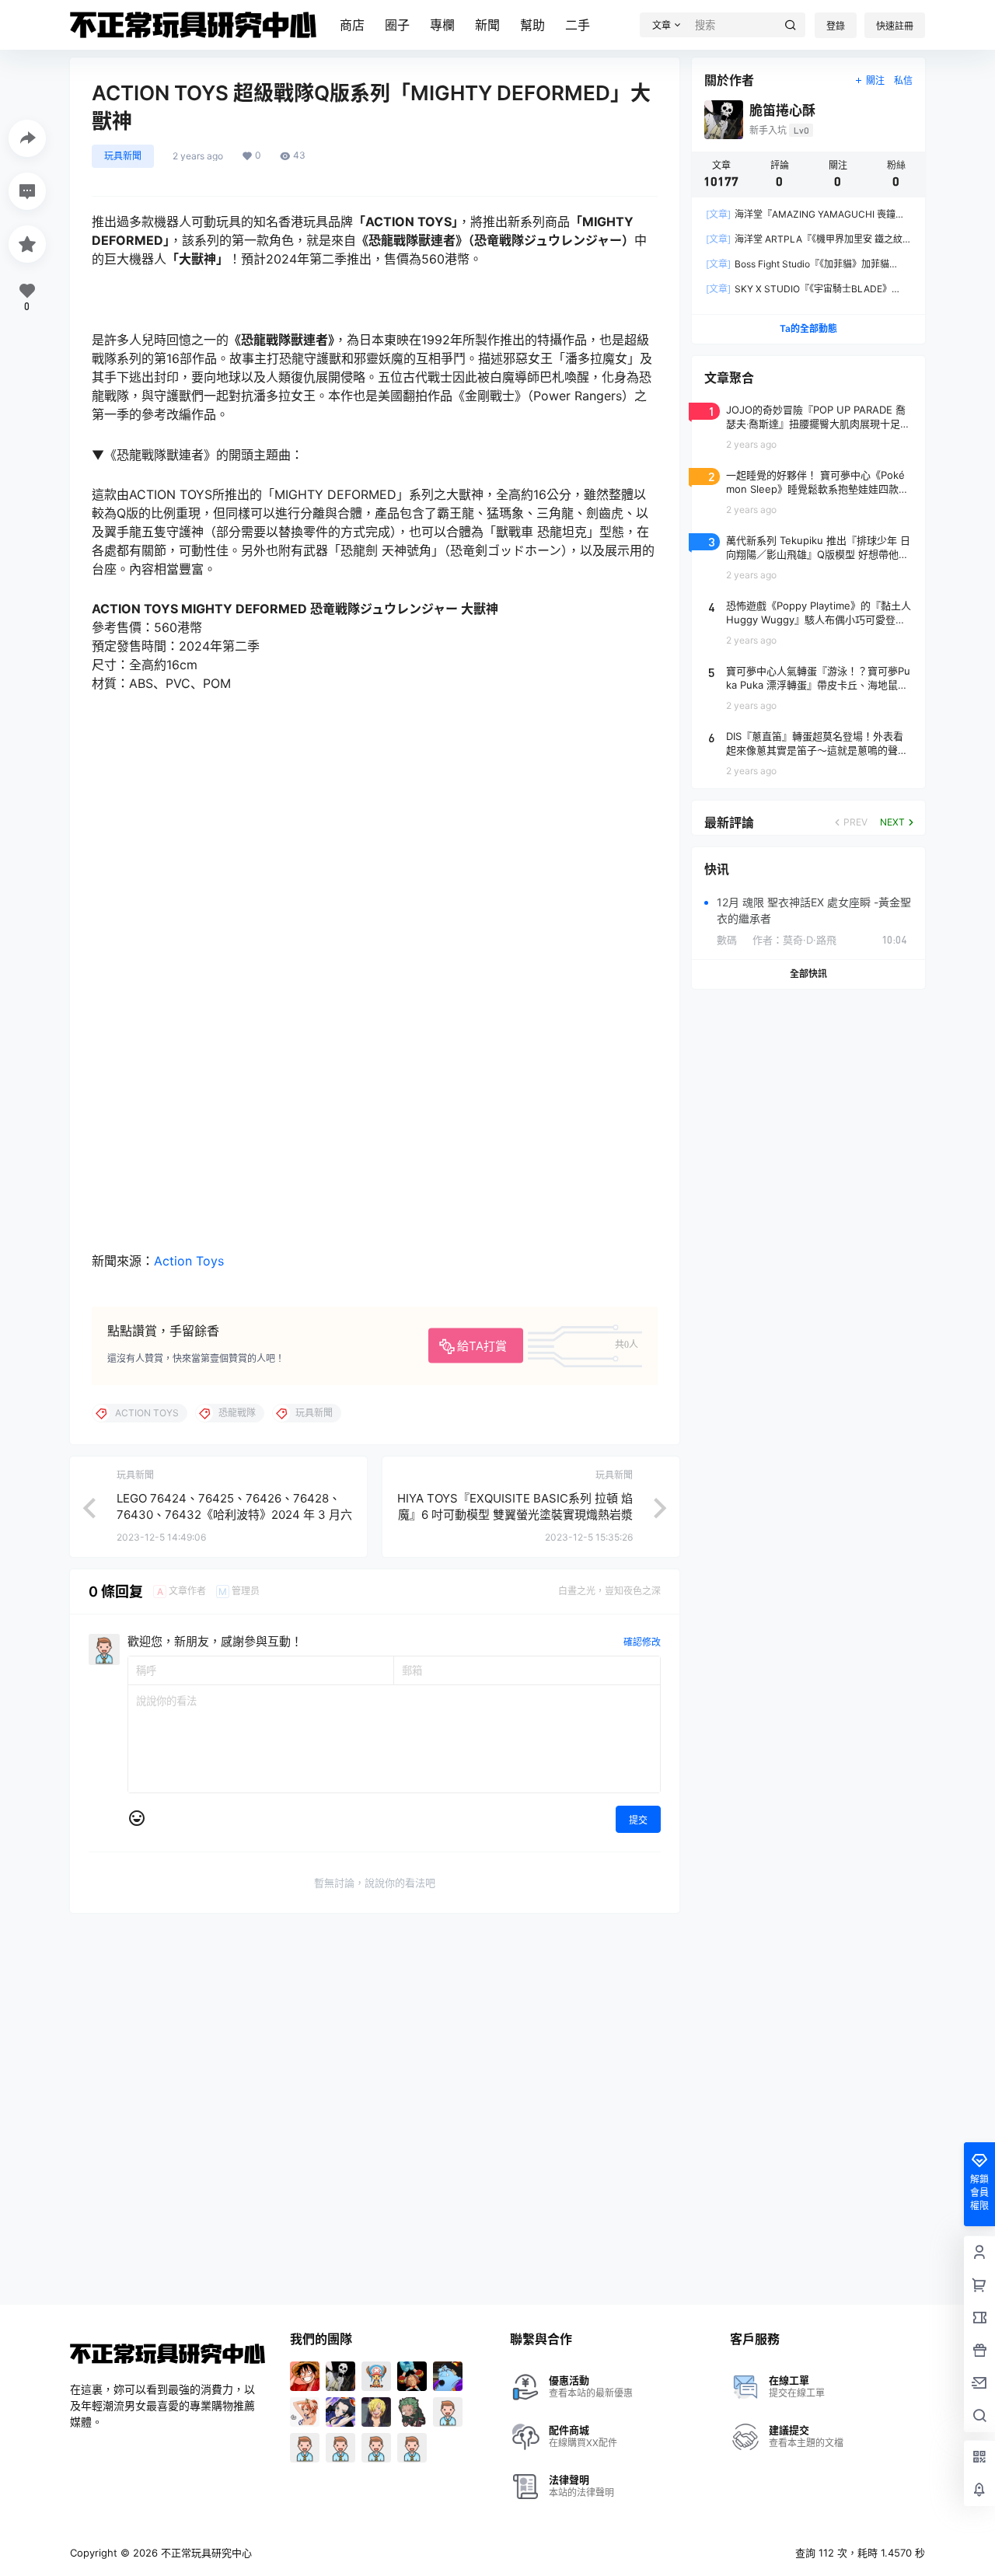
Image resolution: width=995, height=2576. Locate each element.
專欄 (442, 25)
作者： (794, 940)
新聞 (487, 25)
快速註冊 (895, 26)
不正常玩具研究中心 (205, 2553)
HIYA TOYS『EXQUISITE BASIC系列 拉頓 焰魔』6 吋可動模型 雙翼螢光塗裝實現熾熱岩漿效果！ (515, 1515)
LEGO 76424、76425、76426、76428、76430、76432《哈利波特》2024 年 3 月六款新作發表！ (234, 1515)
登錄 (836, 26)
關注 (875, 80)
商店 (352, 25)
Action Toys (189, 1261)
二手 (578, 25)
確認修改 (642, 1642)
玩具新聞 (123, 156)
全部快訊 (808, 974)
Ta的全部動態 (808, 328)
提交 (638, 1820)
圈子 (397, 25)
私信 (903, 80)
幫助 (532, 25)
